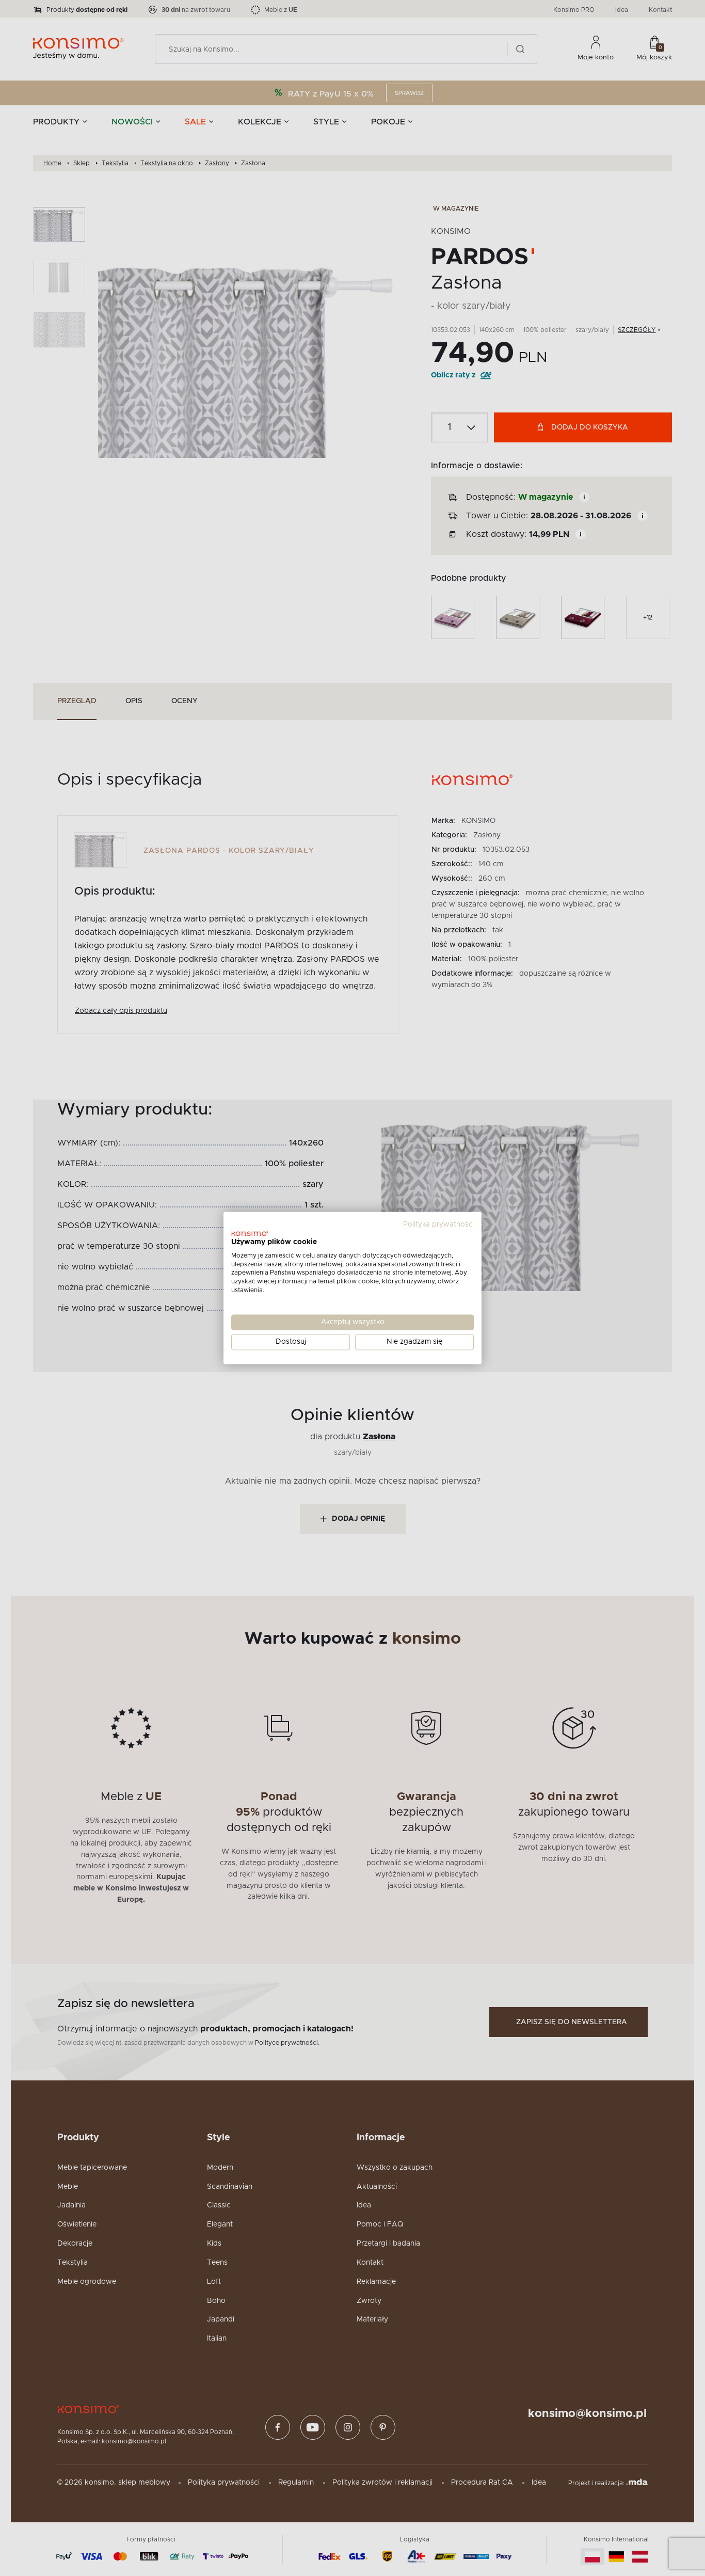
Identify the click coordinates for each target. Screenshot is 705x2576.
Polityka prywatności (438, 1225)
